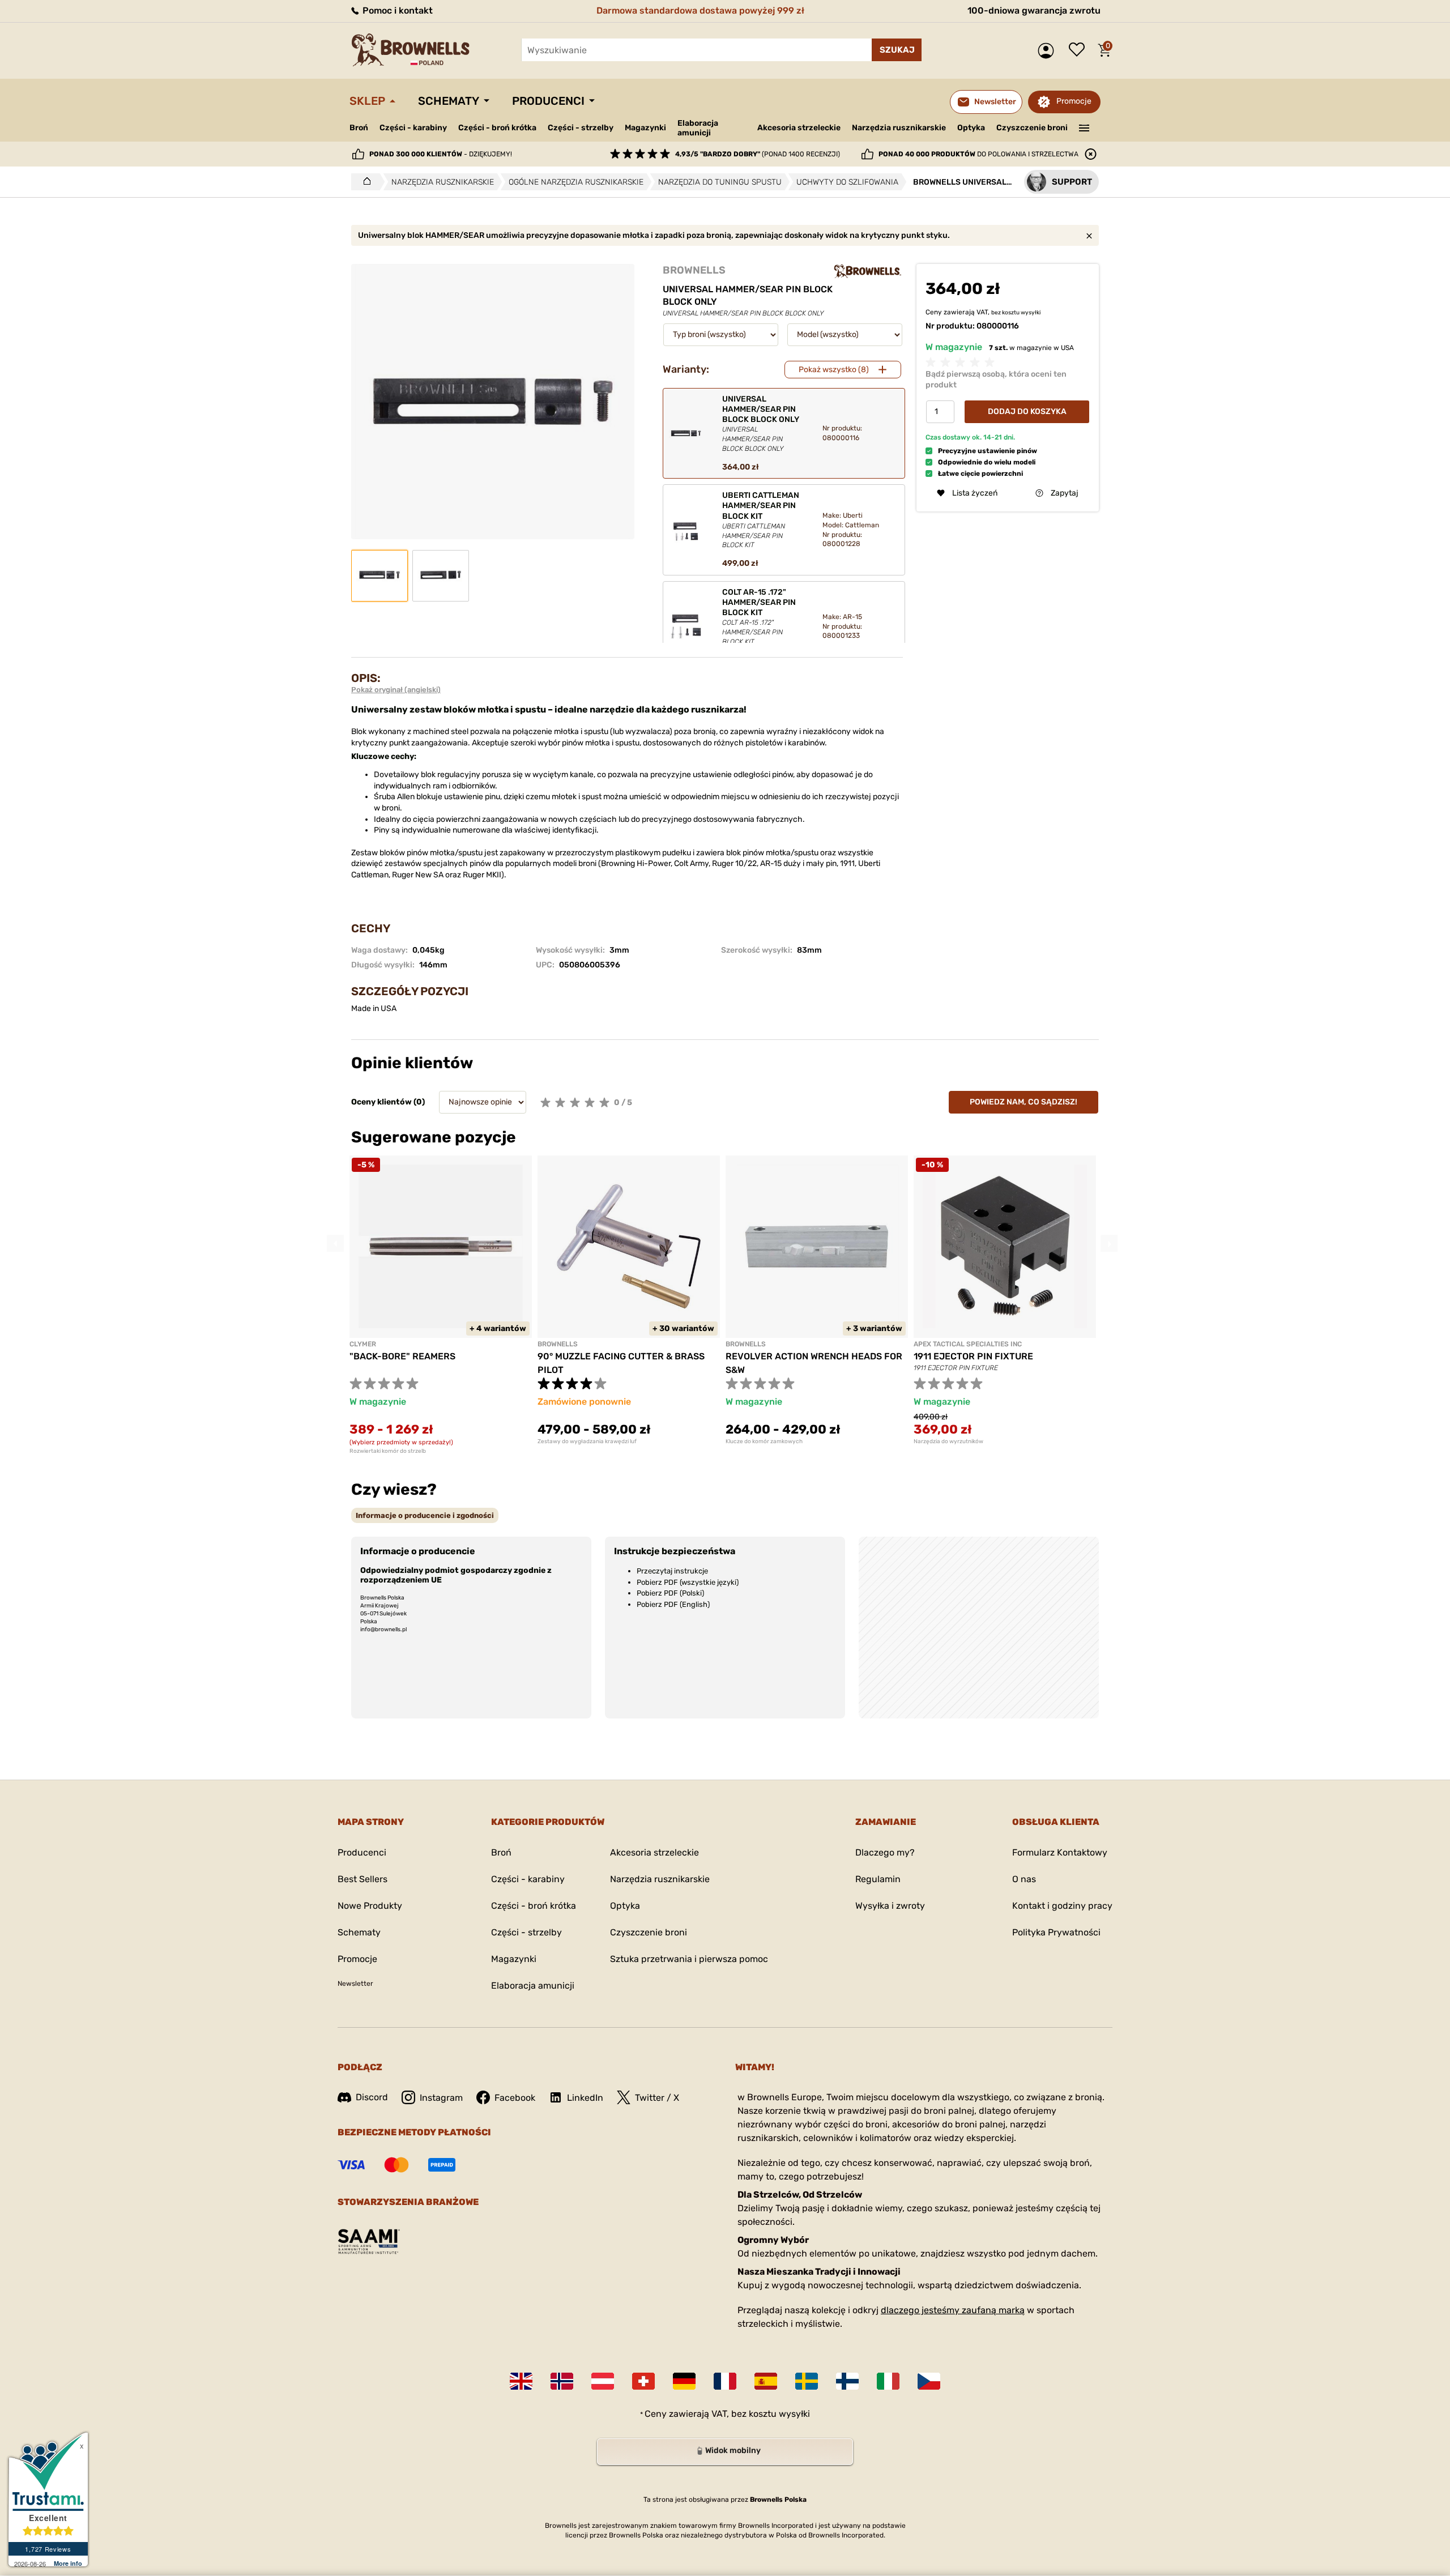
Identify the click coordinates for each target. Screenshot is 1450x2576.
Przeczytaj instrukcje (672, 1571)
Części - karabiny (413, 128)
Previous (335, 1243)
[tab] (425, 1515)
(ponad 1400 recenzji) (758, 154)
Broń (359, 128)
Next (1109, 1243)
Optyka (971, 128)
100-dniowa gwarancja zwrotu (1034, 10)
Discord (372, 2097)
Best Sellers (362, 1879)
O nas (1024, 1879)
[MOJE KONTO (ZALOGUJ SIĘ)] (1049, 51)
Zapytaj (1065, 493)
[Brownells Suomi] (847, 2381)
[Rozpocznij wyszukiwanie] (897, 50)
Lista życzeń (1080, 50)
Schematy (449, 101)
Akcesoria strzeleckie (799, 128)
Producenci (548, 101)
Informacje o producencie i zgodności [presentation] (425, 1515)
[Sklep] (364, 182)
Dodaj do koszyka (1027, 411)
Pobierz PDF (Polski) (670, 1593)
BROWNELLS (694, 270)
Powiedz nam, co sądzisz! (1023, 1102)
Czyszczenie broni (1032, 128)
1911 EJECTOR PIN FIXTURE (973, 1356)
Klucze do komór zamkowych (764, 1441)
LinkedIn (585, 2098)
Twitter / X (657, 2098)
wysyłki (1031, 313)
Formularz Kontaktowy (1060, 1852)
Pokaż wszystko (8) (834, 370)
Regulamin (878, 1879)
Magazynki (645, 128)
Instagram (441, 2098)
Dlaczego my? (885, 1852)
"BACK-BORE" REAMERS (402, 1356)
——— (1084, 127)
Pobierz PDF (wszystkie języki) (688, 1582)
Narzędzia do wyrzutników (948, 1441)
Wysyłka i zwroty (890, 1906)
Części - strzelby (581, 128)
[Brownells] (868, 271)
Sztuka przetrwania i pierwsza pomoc (689, 1959)
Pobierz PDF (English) (673, 1604)
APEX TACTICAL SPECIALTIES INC (968, 1344)
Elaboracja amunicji (698, 128)
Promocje (1074, 101)
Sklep (367, 101)
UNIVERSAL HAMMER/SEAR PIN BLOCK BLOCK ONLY (761, 423)
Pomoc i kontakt (396, 10)
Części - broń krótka (497, 128)
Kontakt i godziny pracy (1062, 1906)
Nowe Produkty (370, 1906)
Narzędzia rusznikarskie (899, 128)
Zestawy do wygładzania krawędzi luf (587, 1441)
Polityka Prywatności (1056, 1932)
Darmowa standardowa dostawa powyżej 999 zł (700, 10)
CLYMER (363, 1344)
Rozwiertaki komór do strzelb (388, 1451)
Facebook (515, 2098)
